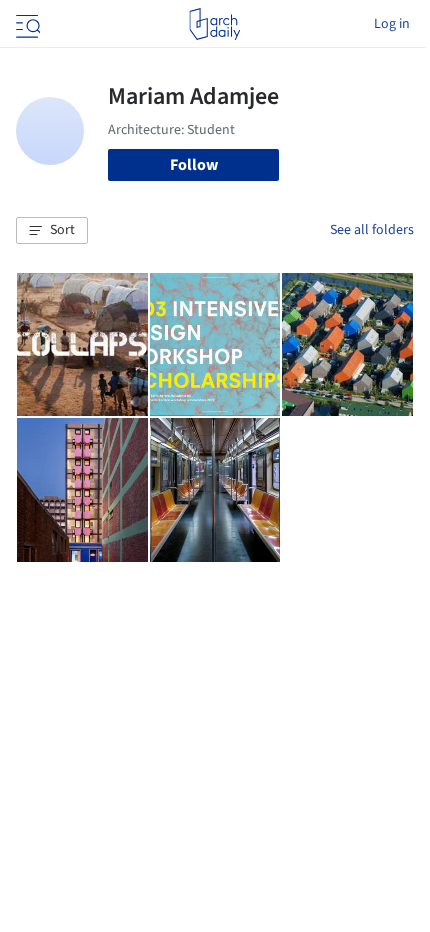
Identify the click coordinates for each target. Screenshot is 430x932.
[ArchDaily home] (214, 24)
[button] (52, 231)
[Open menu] (26, 24)
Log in (392, 24)
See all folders (372, 230)
